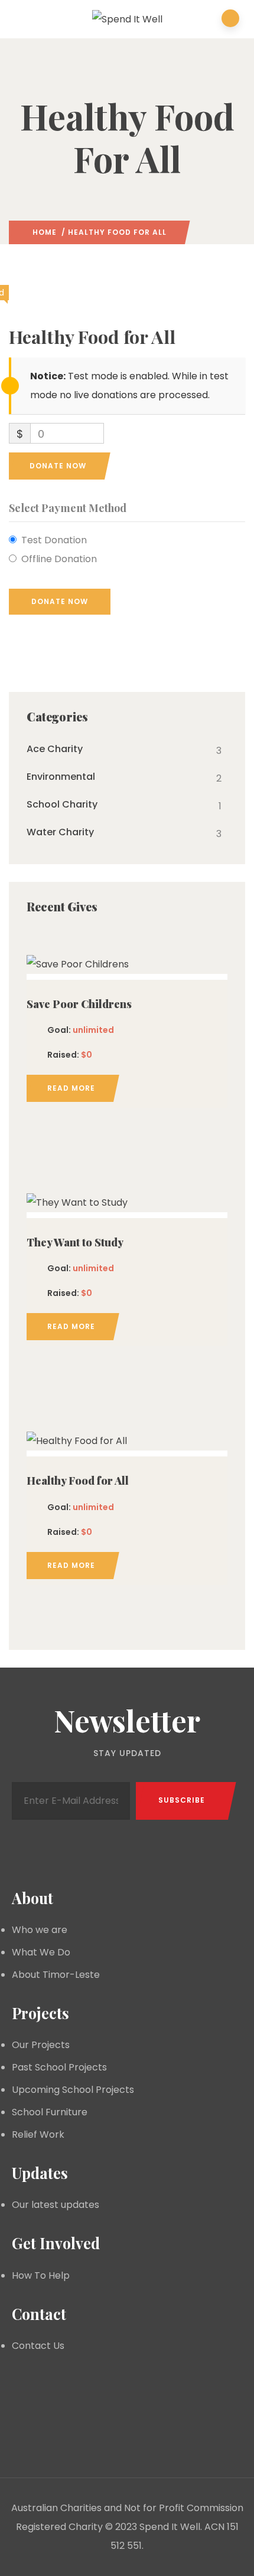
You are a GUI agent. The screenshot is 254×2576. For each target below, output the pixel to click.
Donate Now (58, 466)
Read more (71, 1088)
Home (45, 232)
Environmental (61, 777)
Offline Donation (59, 559)
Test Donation (54, 540)
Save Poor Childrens (79, 1004)
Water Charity (60, 832)
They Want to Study (75, 1242)
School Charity (62, 805)
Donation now (127, 962)
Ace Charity (55, 749)
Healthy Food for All (78, 1481)
